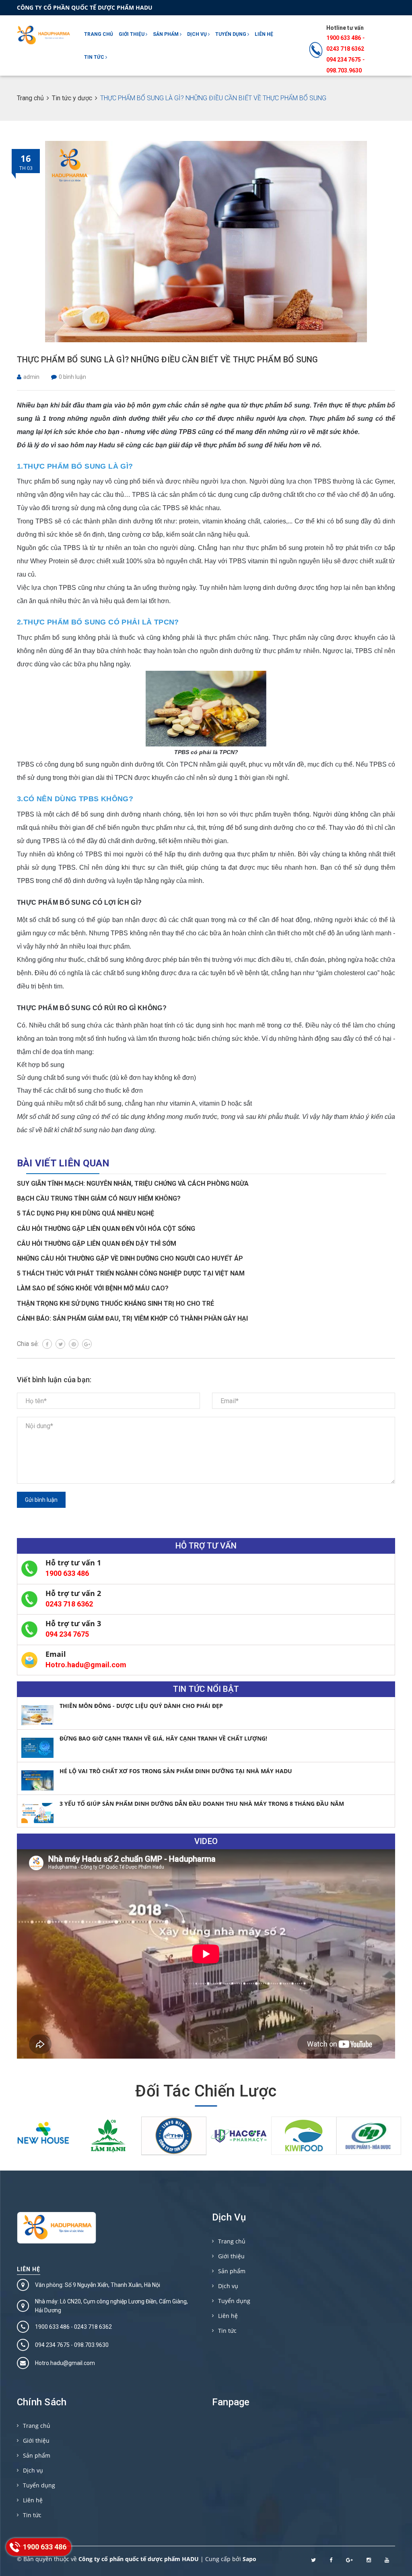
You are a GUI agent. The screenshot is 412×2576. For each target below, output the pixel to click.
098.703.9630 (344, 70)
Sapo (249, 2559)
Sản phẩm (166, 34)
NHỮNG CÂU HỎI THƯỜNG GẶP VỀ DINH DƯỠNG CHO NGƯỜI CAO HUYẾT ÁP (130, 1258)
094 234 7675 (67, 1634)
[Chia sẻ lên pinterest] (74, 1344)
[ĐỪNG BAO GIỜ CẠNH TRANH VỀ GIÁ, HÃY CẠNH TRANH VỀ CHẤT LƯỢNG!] (37, 1748)
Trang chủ (99, 34)
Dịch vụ (198, 34)
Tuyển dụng (231, 34)
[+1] (87, 1344)
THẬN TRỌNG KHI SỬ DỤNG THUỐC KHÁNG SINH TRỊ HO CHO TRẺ (115, 1304)
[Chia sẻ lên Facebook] (47, 1344)
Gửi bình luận (41, 1500)
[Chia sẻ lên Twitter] (60, 1344)
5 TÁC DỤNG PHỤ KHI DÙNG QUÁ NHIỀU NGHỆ (85, 1213)
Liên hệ (264, 34)
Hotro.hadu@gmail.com (86, 1665)
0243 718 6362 (345, 49)
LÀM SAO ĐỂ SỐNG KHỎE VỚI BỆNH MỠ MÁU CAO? (93, 1288)
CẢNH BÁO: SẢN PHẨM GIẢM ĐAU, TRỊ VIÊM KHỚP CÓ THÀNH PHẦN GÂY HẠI (132, 1318)
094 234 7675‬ (344, 60)
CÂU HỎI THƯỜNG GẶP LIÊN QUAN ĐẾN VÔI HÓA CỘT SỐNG (106, 1229)
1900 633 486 (344, 38)
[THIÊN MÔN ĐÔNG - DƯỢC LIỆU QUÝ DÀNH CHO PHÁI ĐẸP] (37, 1715)
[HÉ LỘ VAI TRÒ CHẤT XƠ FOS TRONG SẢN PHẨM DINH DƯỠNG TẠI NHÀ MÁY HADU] (37, 1780)
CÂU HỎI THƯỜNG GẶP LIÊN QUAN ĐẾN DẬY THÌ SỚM (97, 1244)
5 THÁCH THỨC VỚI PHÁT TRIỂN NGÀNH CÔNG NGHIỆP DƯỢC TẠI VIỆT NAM (131, 1273)
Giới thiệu (132, 34)
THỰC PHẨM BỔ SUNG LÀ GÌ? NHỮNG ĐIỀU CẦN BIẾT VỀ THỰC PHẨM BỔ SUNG (167, 360)
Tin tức (95, 57)
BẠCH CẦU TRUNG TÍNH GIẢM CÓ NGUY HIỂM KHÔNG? (99, 1198)
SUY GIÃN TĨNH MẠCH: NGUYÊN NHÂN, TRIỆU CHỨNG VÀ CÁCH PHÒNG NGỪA (133, 1184)
